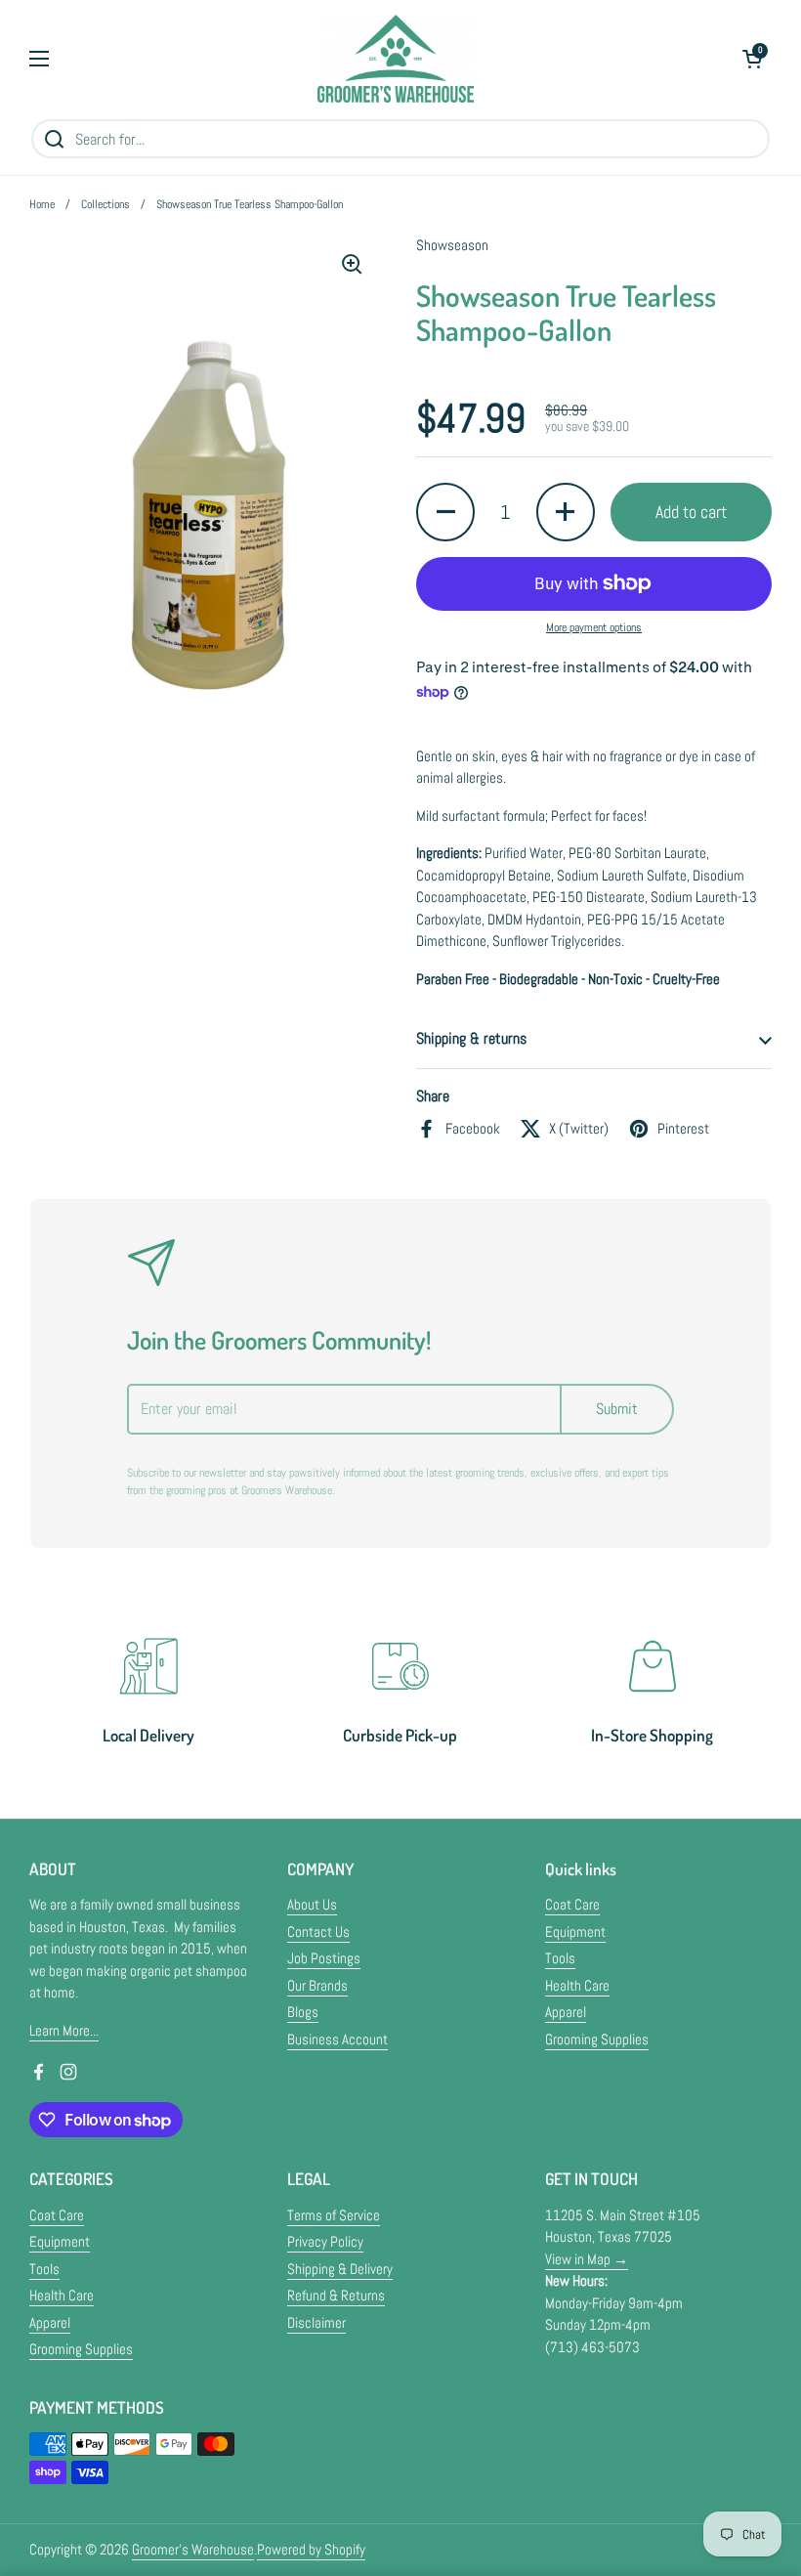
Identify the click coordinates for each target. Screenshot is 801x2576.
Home (42, 204)
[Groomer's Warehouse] (396, 59)
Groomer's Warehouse (193, 2549)
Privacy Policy (325, 2241)
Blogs (303, 2012)
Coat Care (572, 1904)
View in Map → (587, 2259)
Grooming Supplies (597, 2039)
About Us (312, 1904)
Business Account (337, 2039)
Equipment (575, 1932)
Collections (105, 204)
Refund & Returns (336, 2295)
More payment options (594, 627)
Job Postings (324, 1958)
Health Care (577, 1985)
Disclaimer (316, 2322)
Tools (560, 1958)
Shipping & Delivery (340, 2269)
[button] (752, 59)
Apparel (566, 2012)
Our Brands (317, 1985)
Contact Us (318, 1932)
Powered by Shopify (311, 2549)
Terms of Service (334, 2215)
